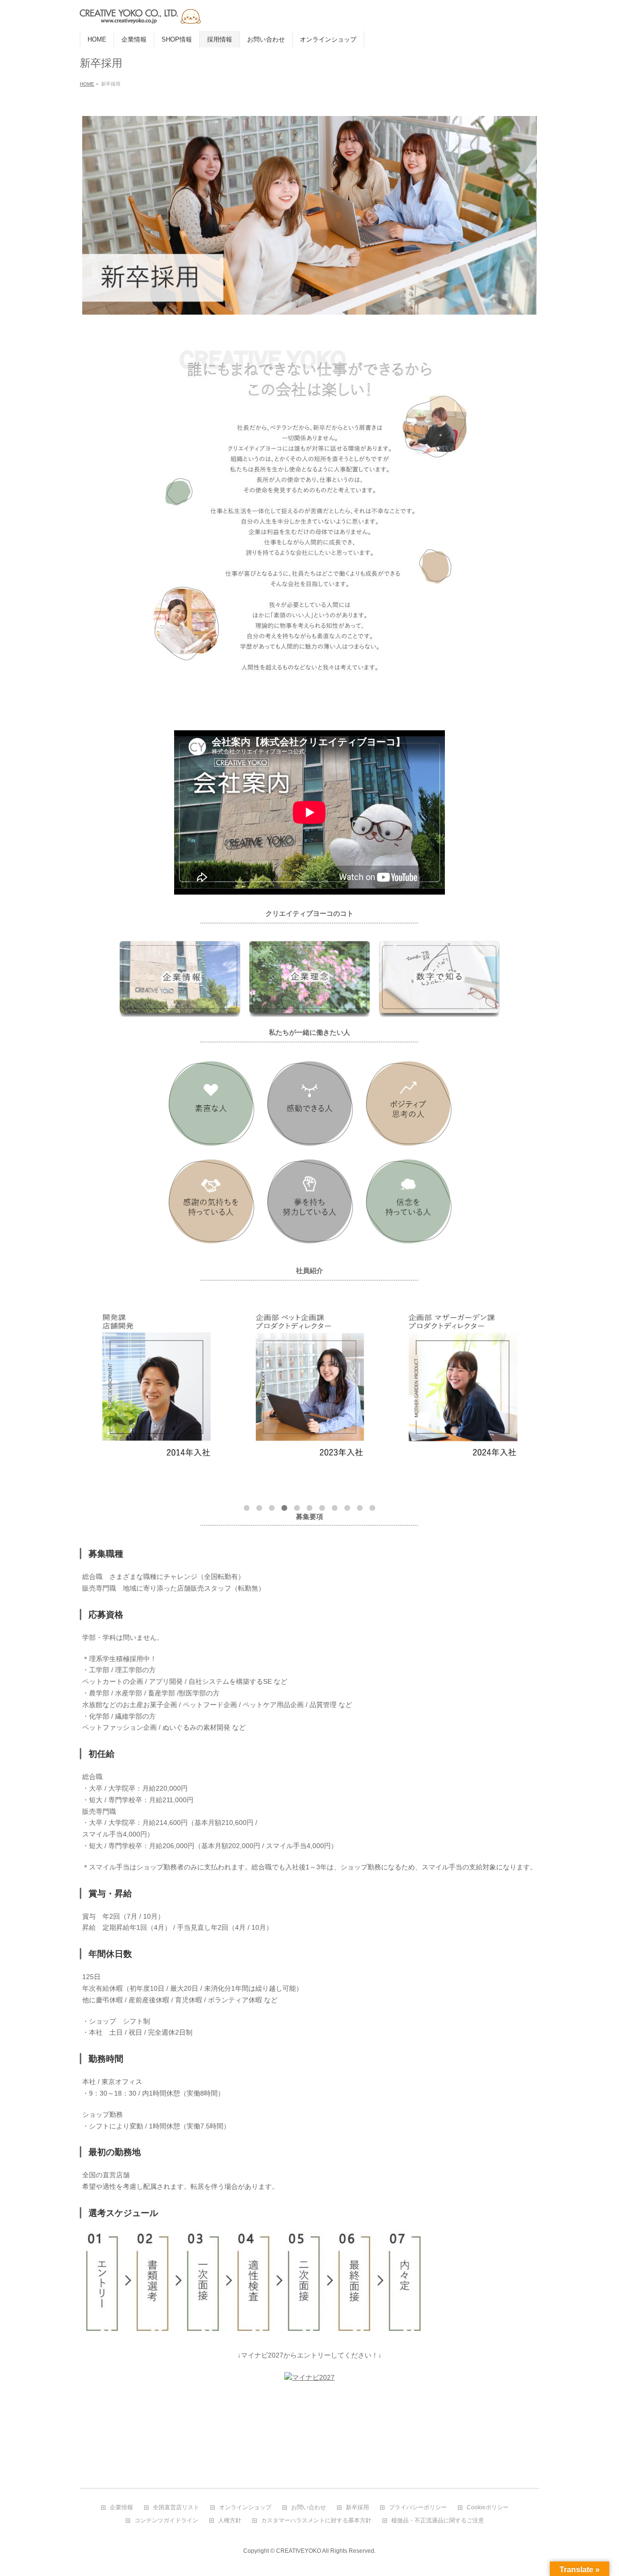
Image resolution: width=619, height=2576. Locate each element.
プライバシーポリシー (418, 2508)
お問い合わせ (309, 2508)
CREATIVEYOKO (299, 2551)
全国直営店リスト (176, 2508)
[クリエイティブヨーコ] (200, 13)
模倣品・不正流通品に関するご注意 (438, 2521)
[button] (247, 1508)
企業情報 (121, 2508)
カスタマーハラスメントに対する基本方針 (316, 2521)
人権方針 (230, 2521)
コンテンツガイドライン (166, 2521)
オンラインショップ (245, 2508)
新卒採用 (357, 2508)
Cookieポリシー (488, 2508)
